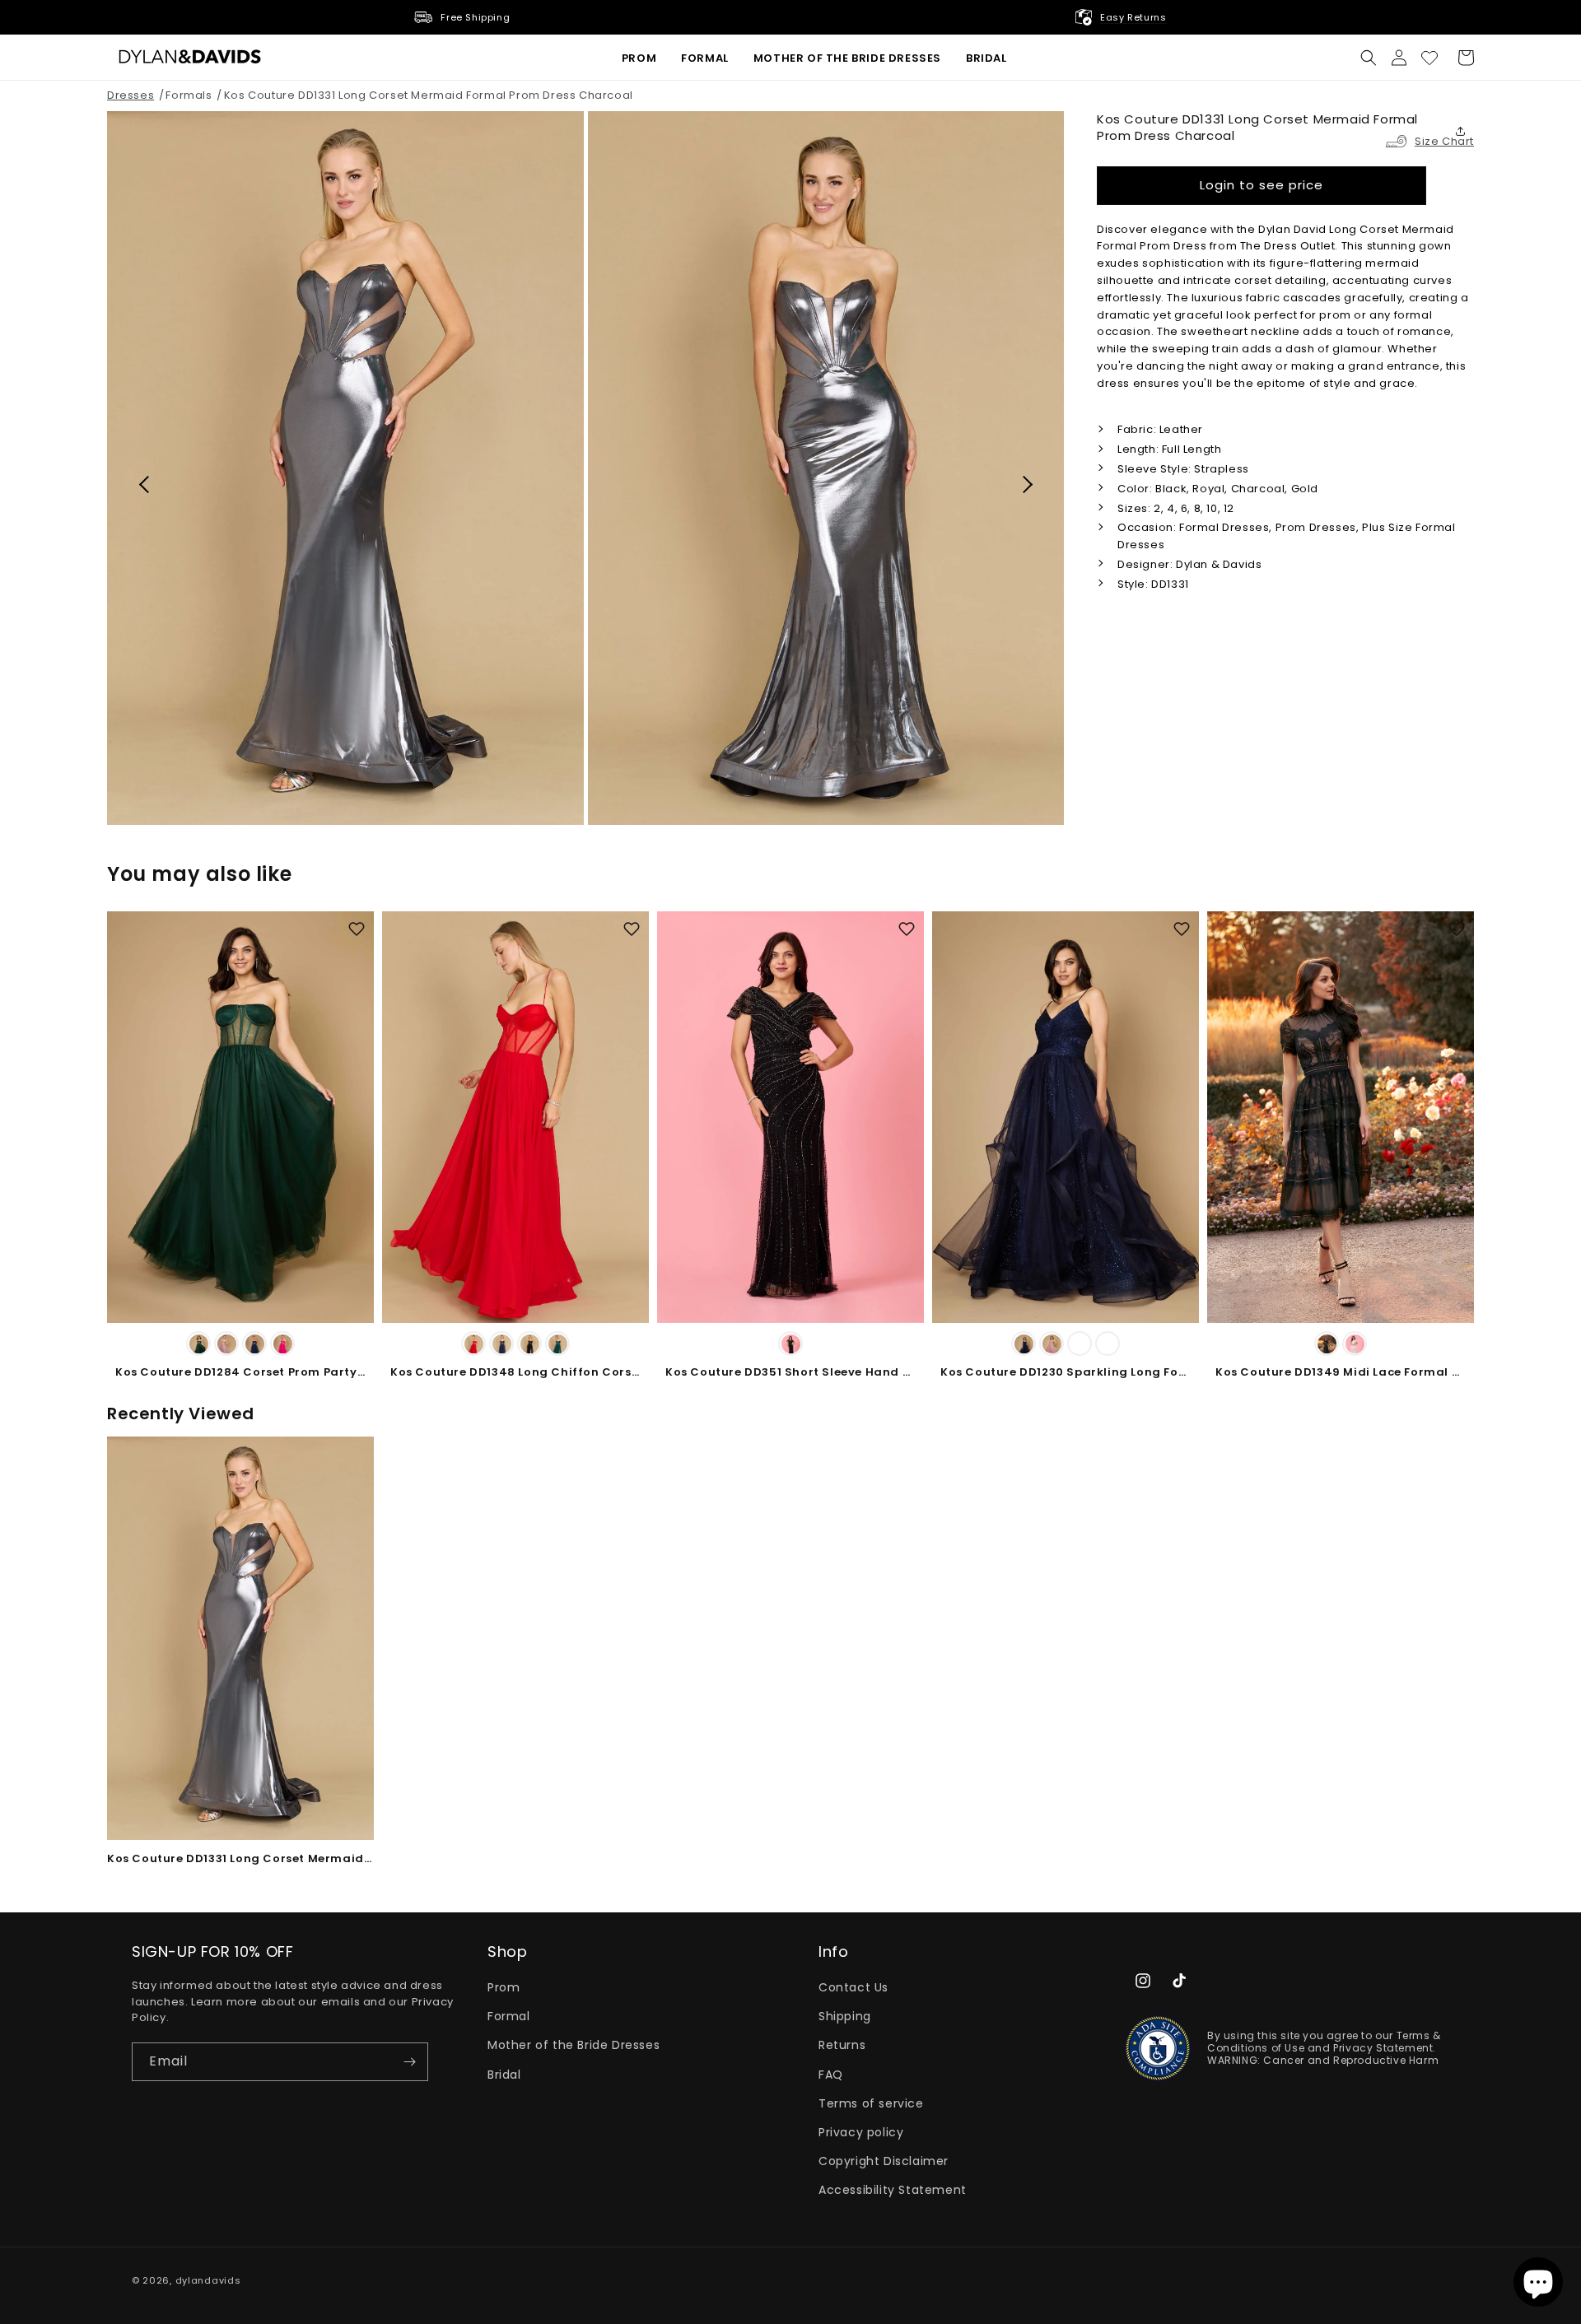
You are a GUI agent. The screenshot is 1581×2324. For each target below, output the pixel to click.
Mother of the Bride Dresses (574, 2045)
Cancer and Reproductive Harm (1351, 2060)
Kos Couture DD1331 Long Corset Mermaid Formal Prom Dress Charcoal (429, 95)
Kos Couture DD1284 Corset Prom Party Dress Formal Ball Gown (240, 1373)
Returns (842, 2045)
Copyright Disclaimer (884, 2161)
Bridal (504, 2075)
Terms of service (871, 2103)
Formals (189, 95)
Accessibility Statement (893, 2190)
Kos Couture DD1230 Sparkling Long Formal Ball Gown (1066, 1373)
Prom (504, 1987)
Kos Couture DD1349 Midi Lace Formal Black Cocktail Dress (1341, 1373)
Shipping (845, 2016)
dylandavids (208, 2280)
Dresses (131, 95)
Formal (509, 2016)
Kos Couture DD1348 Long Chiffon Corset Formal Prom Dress (515, 1373)
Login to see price (1262, 185)
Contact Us (853, 1987)
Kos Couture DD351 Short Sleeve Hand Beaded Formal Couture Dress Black (790, 1373)
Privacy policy (861, 2132)
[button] (1369, 58)
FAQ (831, 2075)
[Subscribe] (409, 2062)
